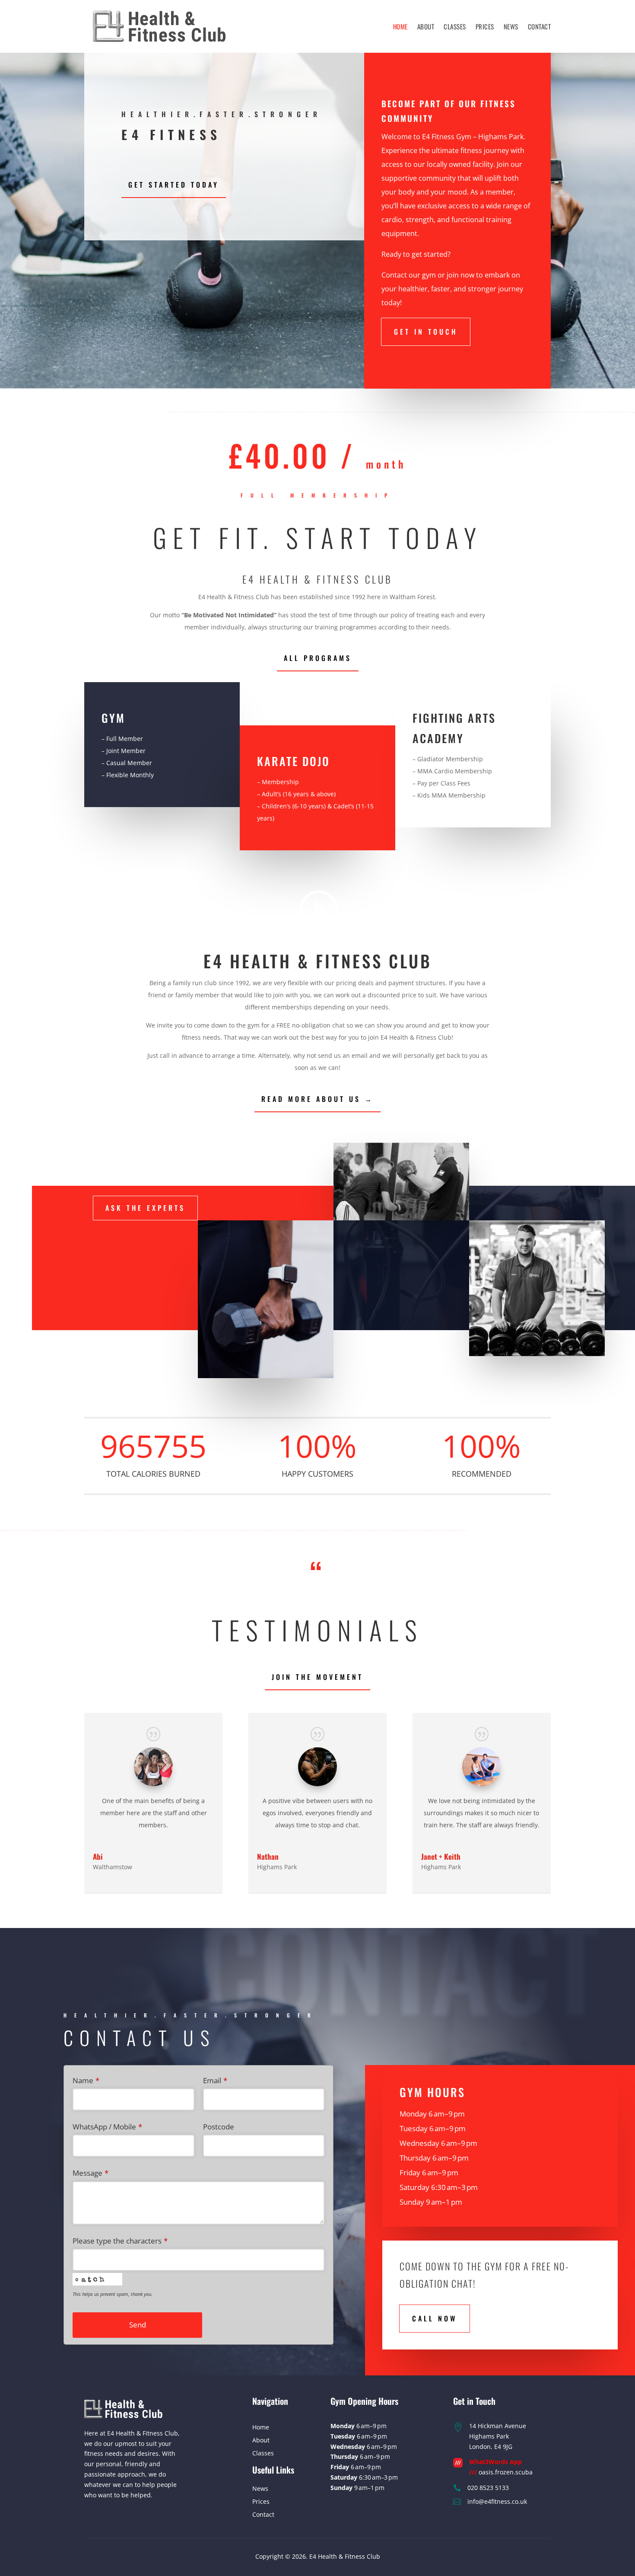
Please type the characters (120, 2241)
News (511, 26)
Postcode (219, 2127)
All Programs (318, 658)
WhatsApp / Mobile (107, 2127)
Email (215, 2080)
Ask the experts (145, 1208)
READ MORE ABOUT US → (317, 1099)
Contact (540, 26)
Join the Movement (317, 1677)
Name (86, 2080)
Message (90, 2173)
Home (400, 26)
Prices (485, 26)
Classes (455, 26)
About (426, 26)
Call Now (435, 2318)
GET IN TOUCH (426, 332)
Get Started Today (174, 185)
